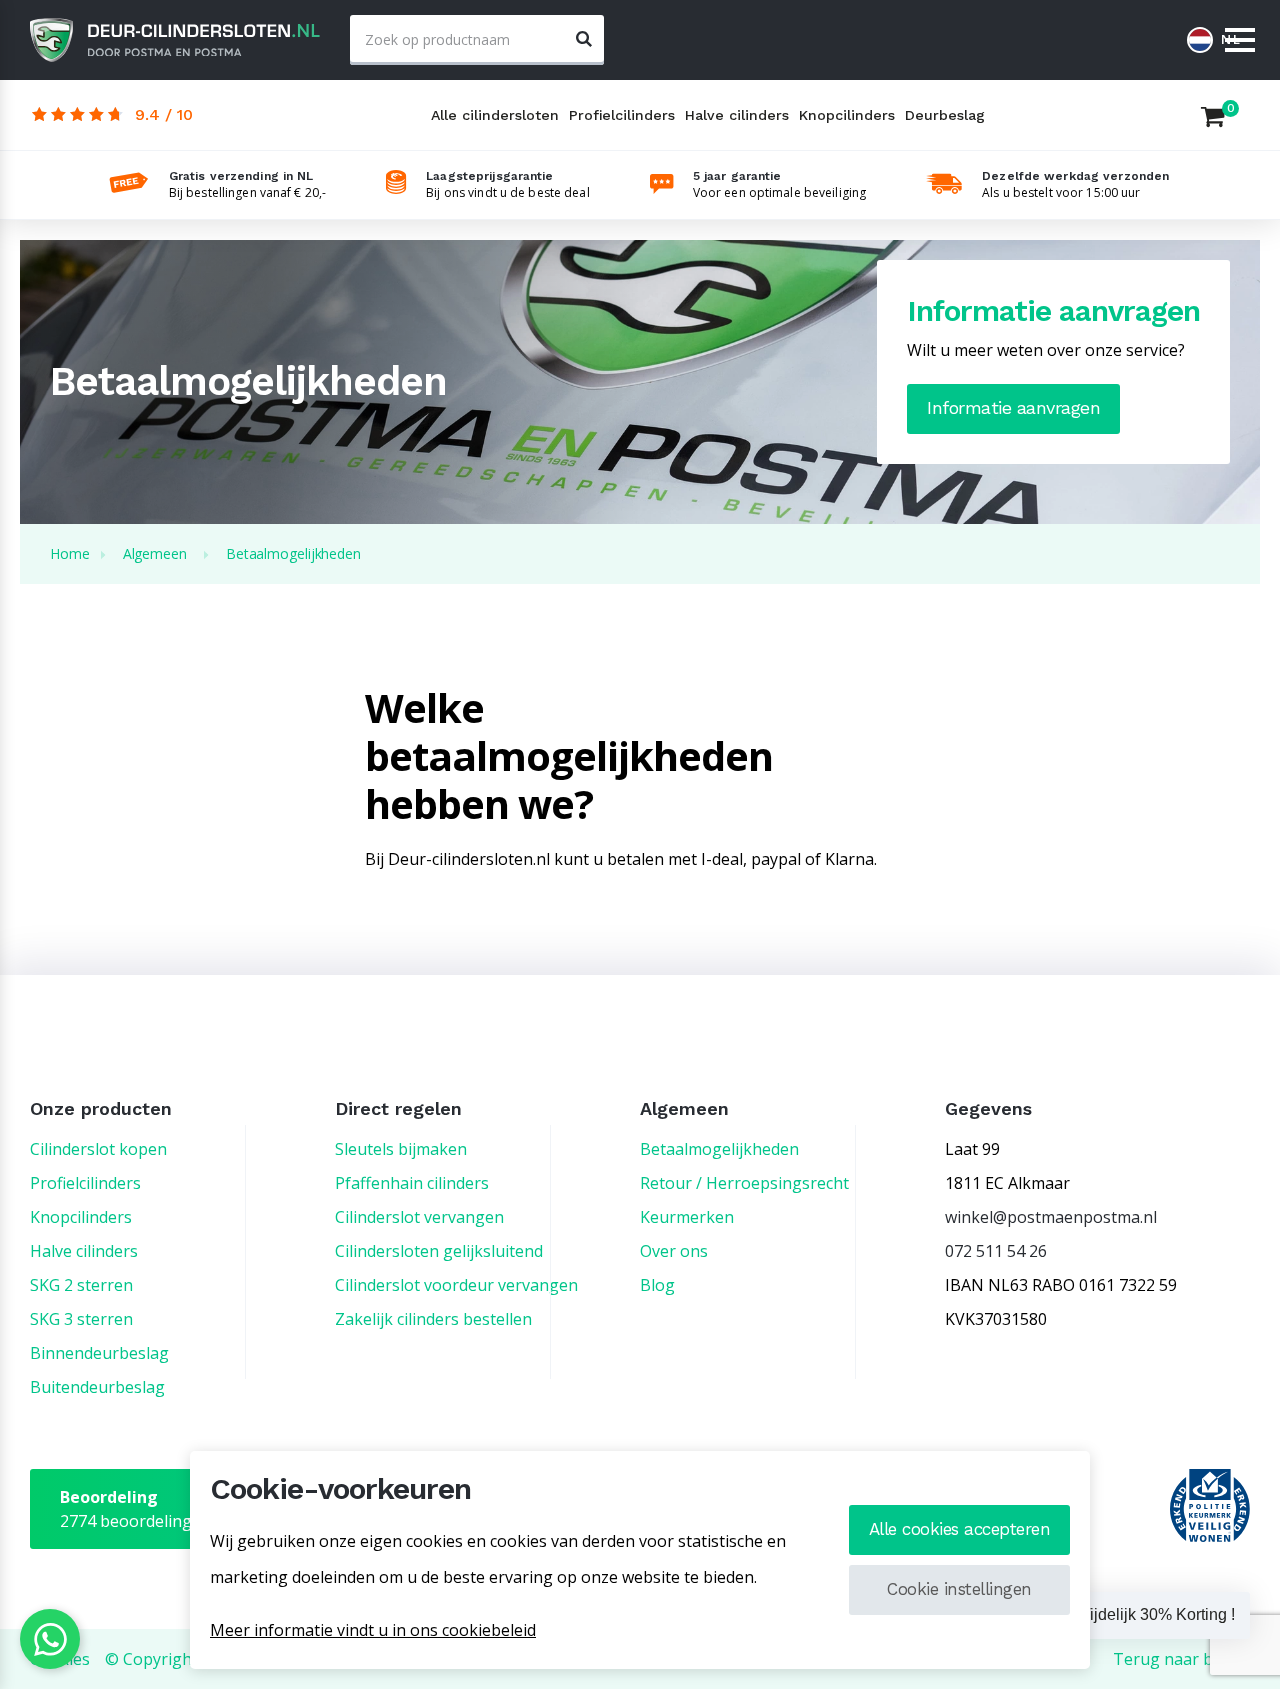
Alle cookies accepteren (960, 1529)
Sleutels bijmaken (401, 1149)
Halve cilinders (737, 115)
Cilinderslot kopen (98, 1149)
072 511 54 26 (996, 1251)
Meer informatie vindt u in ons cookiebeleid (373, 1630)
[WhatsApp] (50, 1639)
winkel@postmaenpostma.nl (1051, 1217)
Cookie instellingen (959, 1589)
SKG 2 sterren (81, 1285)
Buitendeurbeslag (97, 1387)
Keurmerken (687, 1217)
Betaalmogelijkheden (719, 1149)
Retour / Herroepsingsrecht (744, 1183)
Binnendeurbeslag (99, 1353)
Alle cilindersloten (495, 115)
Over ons (674, 1251)
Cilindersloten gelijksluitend (439, 1251)
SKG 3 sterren (81, 1319)
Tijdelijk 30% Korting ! (1158, 1614)
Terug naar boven (1181, 1659)
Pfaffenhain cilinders (412, 1183)
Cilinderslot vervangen (419, 1217)
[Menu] (1240, 41)
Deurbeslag (945, 115)
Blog (657, 1285)
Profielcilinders (622, 115)
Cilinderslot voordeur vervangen (456, 1285)
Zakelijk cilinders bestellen (433, 1319)
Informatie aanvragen (1013, 407)
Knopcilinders (847, 115)
